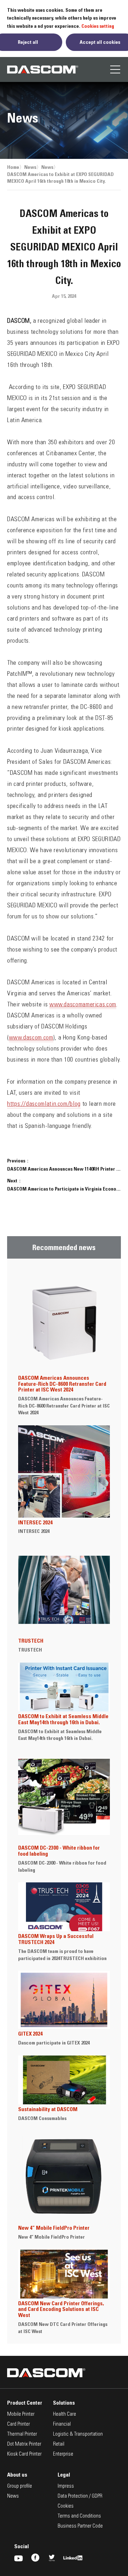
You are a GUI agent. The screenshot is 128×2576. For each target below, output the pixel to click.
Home (13, 167)
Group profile (20, 2486)
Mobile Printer (21, 2414)
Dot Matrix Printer (24, 2444)
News (30, 167)
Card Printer (18, 2424)
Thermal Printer (22, 2434)
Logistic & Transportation (78, 2434)
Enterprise (63, 2454)
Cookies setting (98, 26)
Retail (59, 2444)
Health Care (65, 2414)
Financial (62, 2424)
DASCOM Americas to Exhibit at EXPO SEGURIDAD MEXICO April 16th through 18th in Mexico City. (60, 178)
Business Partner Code (80, 2526)
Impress (66, 2486)
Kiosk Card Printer (24, 2454)
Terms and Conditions (79, 2516)
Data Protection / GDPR (80, 2496)
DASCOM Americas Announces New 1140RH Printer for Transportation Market (64, 1169)
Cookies (66, 2506)
